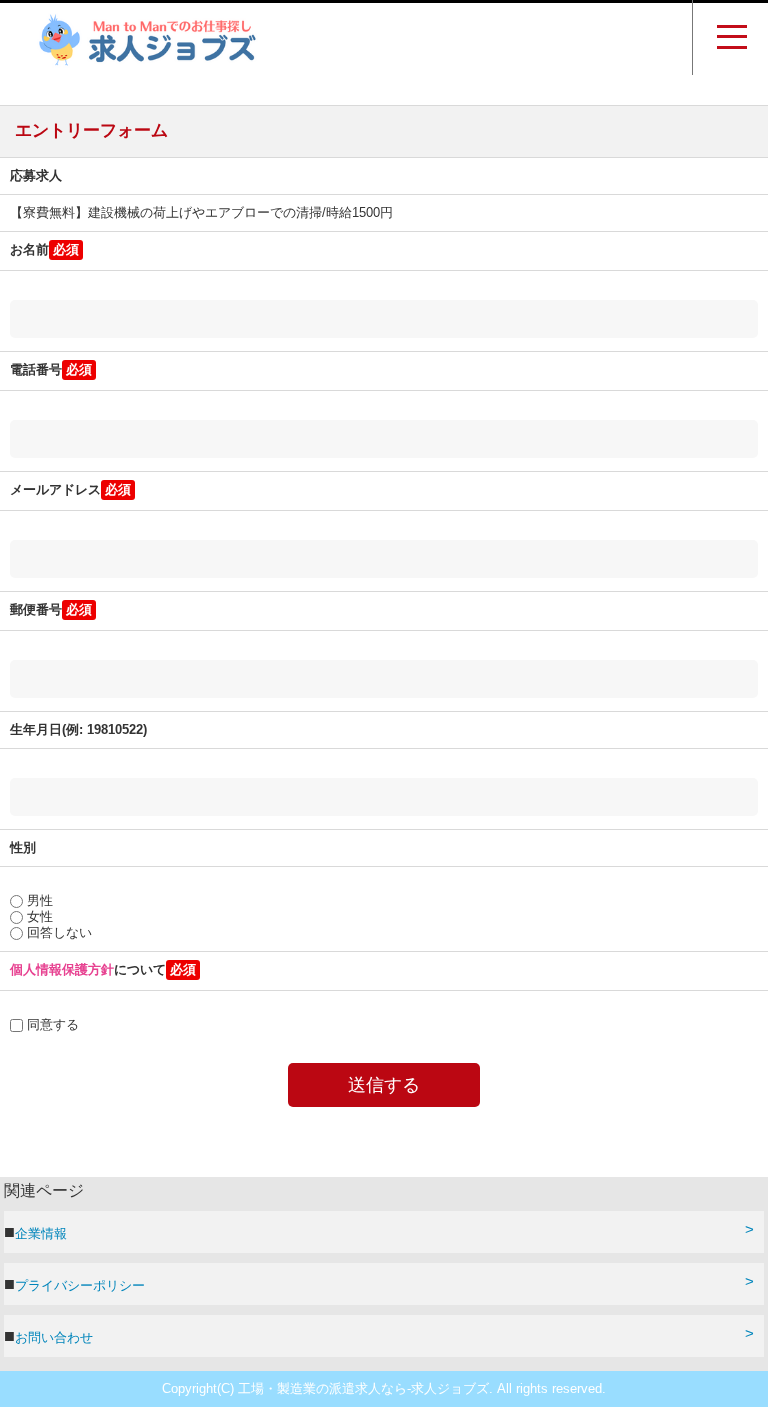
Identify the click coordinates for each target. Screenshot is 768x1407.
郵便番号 (36, 609)
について (88, 969)
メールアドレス (55, 489)
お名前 (29, 249)
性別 (23, 847)
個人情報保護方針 (62, 969)
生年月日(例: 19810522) (78, 729)
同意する (51, 1024)
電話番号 (36, 369)
